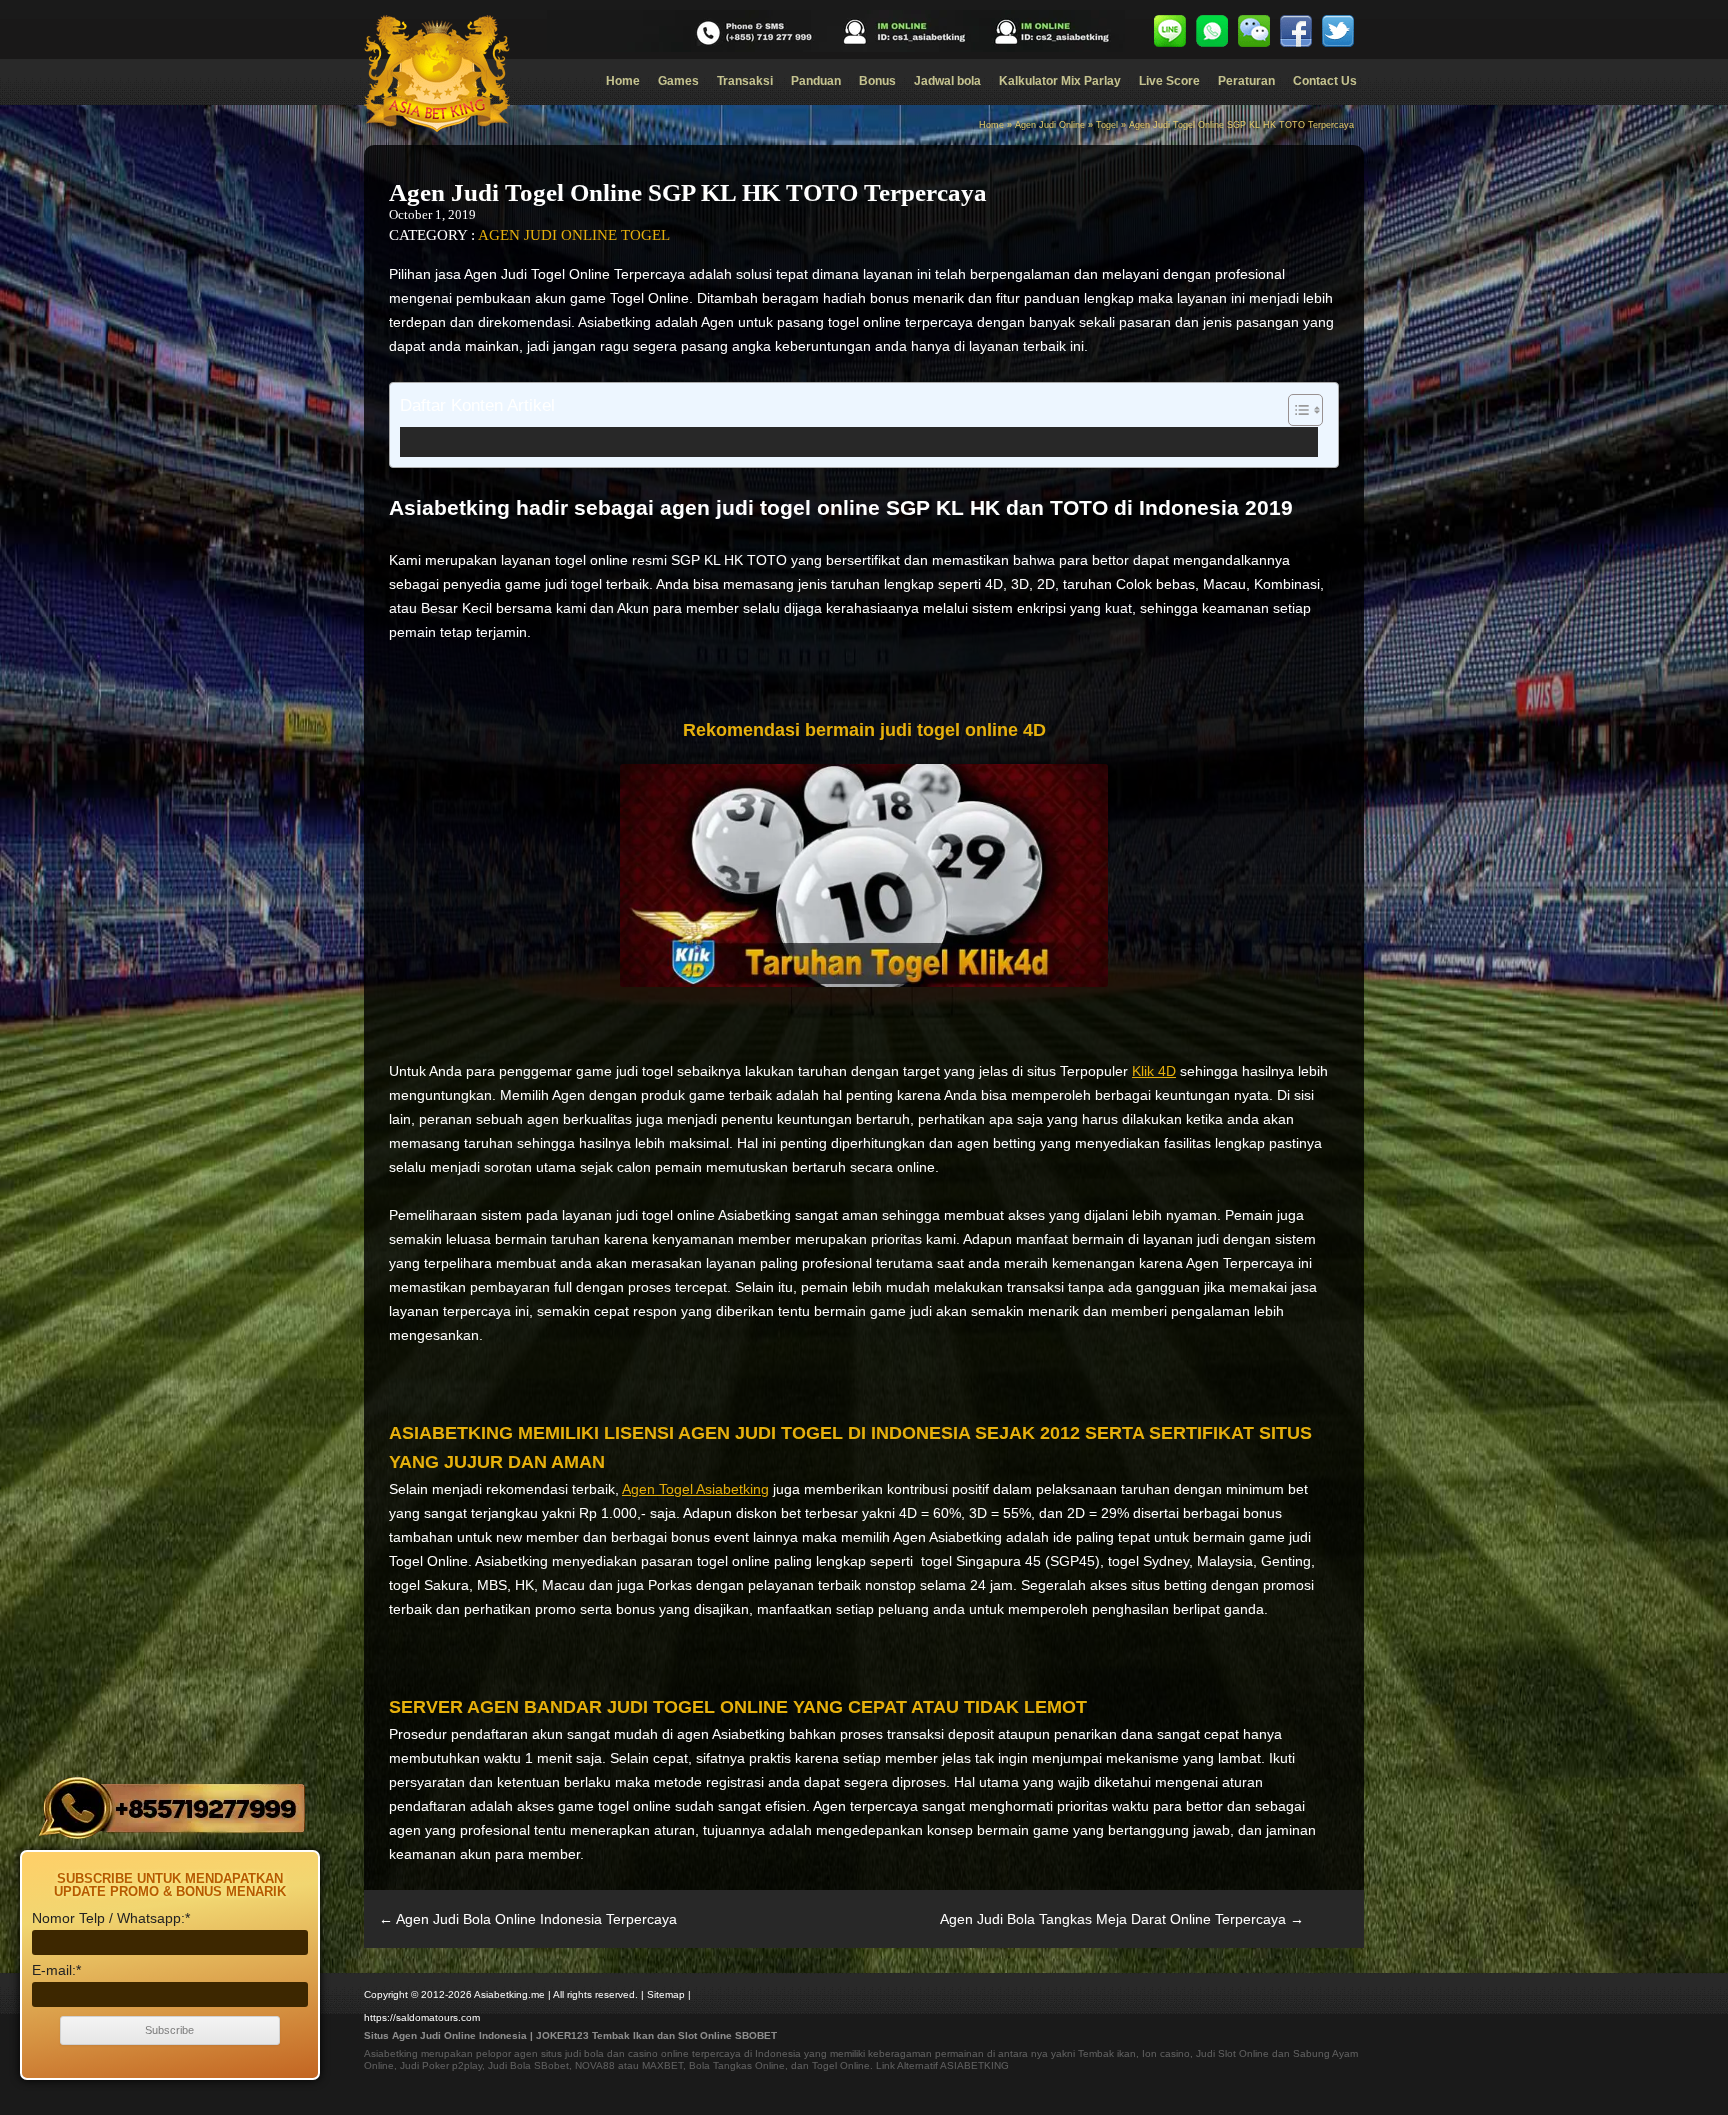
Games (678, 81)
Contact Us (1325, 81)
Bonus (877, 81)
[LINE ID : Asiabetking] (1170, 31)
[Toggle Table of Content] (1295, 410)
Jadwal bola (947, 81)
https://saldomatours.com (422, 2017)
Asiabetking (391, 2053)
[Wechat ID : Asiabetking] (1254, 31)
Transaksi (745, 81)
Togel (1107, 125)
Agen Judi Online (1050, 125)
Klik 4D (1154, 1071)
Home (623, 81)
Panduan (816, 81)
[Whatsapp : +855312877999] (1212, 31)
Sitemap (666, 1994)
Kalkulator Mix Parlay (1060, 81)
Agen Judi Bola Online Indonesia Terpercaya (528, 1919)
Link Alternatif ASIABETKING (942, 2065)
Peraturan (1246, 81)
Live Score (1169, 81)
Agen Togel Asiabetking (695, 1489)
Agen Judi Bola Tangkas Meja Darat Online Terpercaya (1122, 1919)
